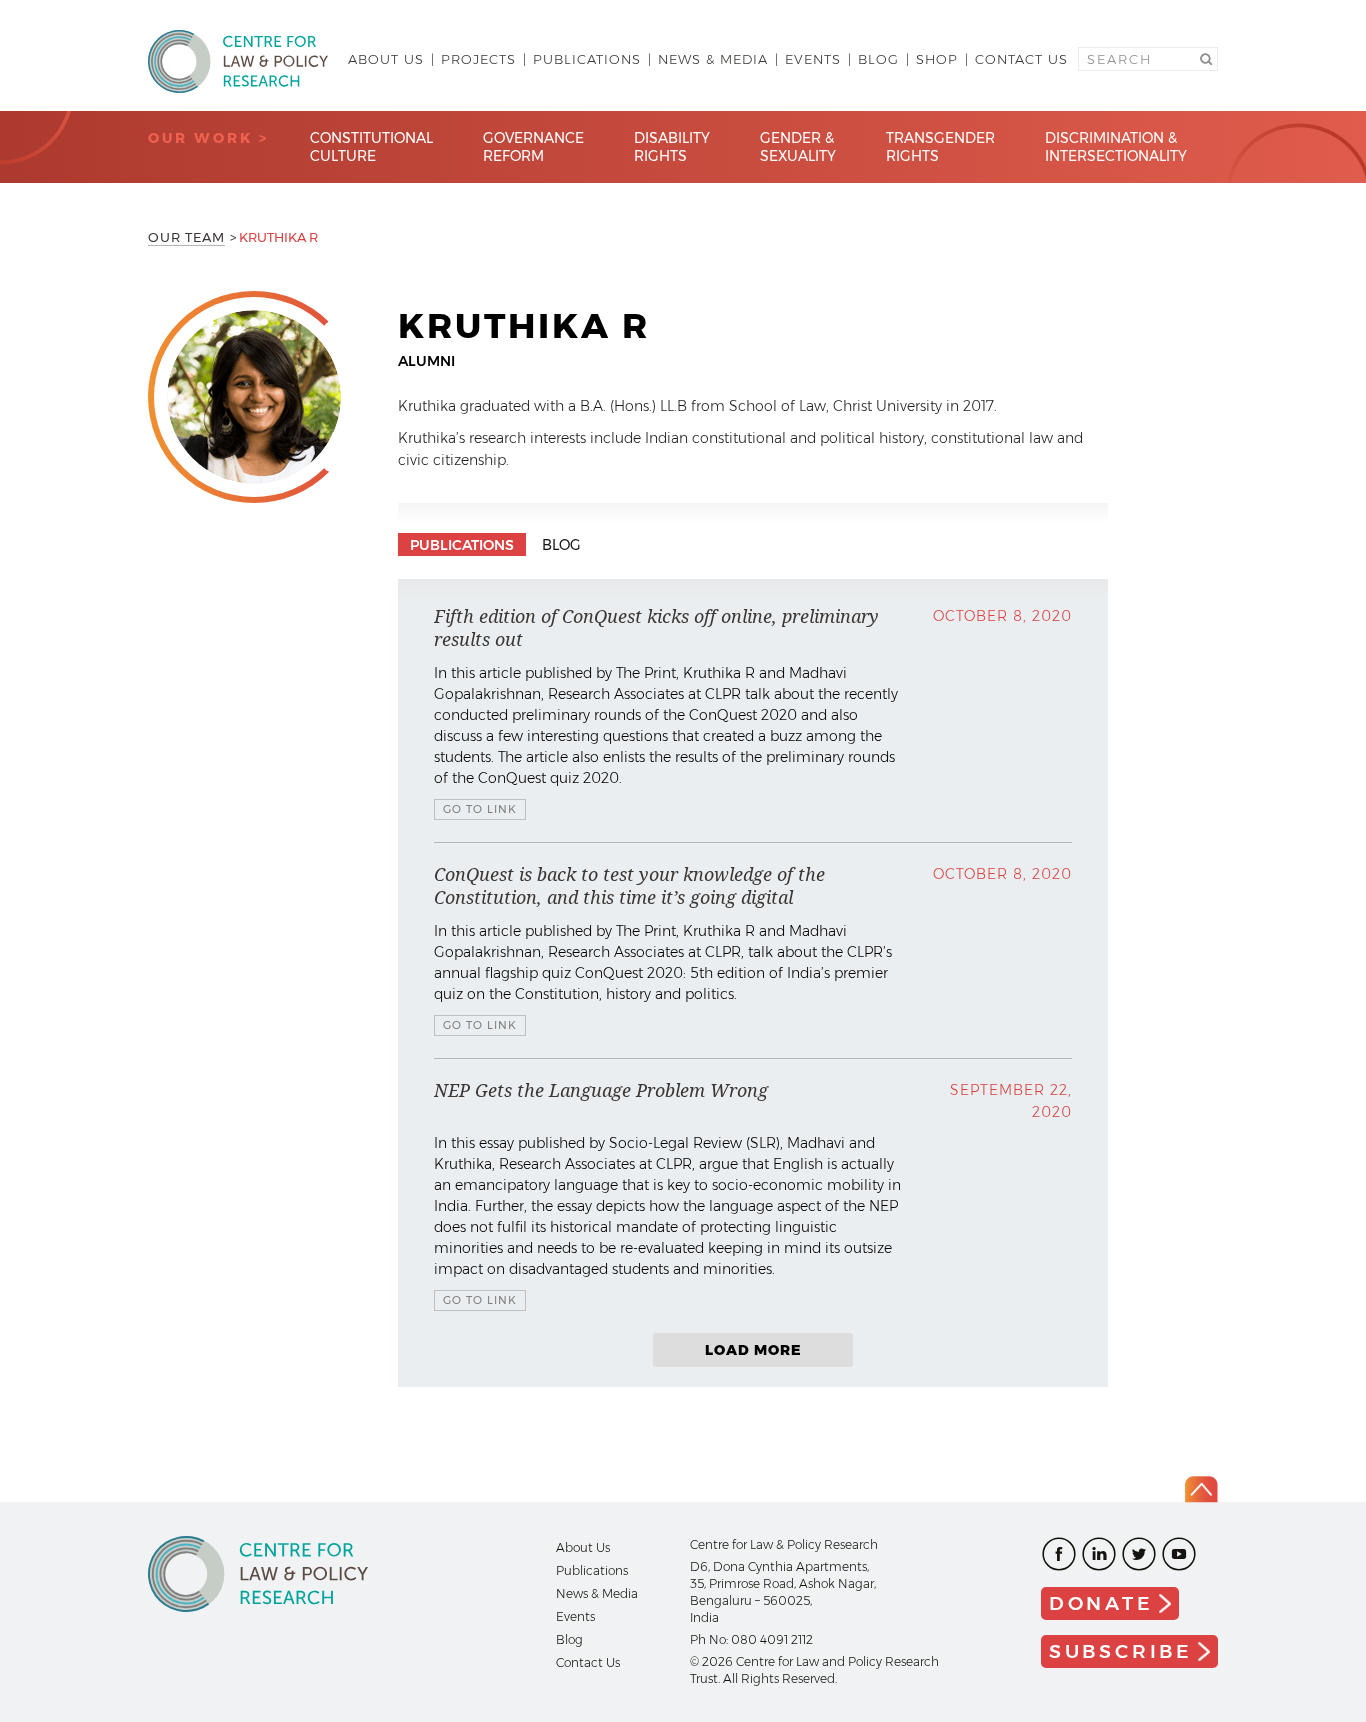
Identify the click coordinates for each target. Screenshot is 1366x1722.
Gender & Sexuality (798, 147)
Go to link (480, 809)
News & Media (713, 59)
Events (813, 59)
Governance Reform (533, 147)
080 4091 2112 (772, 1639)
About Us (386, 59)
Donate (1101, 1603)
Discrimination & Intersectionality (1116, 147)
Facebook (1059, 1554)
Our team (186, 237)
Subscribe (1121, 1651)
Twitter (1139, 1554)
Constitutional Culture (371, 147)
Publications (587, 59)
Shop (937, 59)
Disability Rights (672, 147)
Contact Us (1021, 59)
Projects (478, 59)
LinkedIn (1099, 1554)
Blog (878, 59)
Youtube (1179, 1554)
